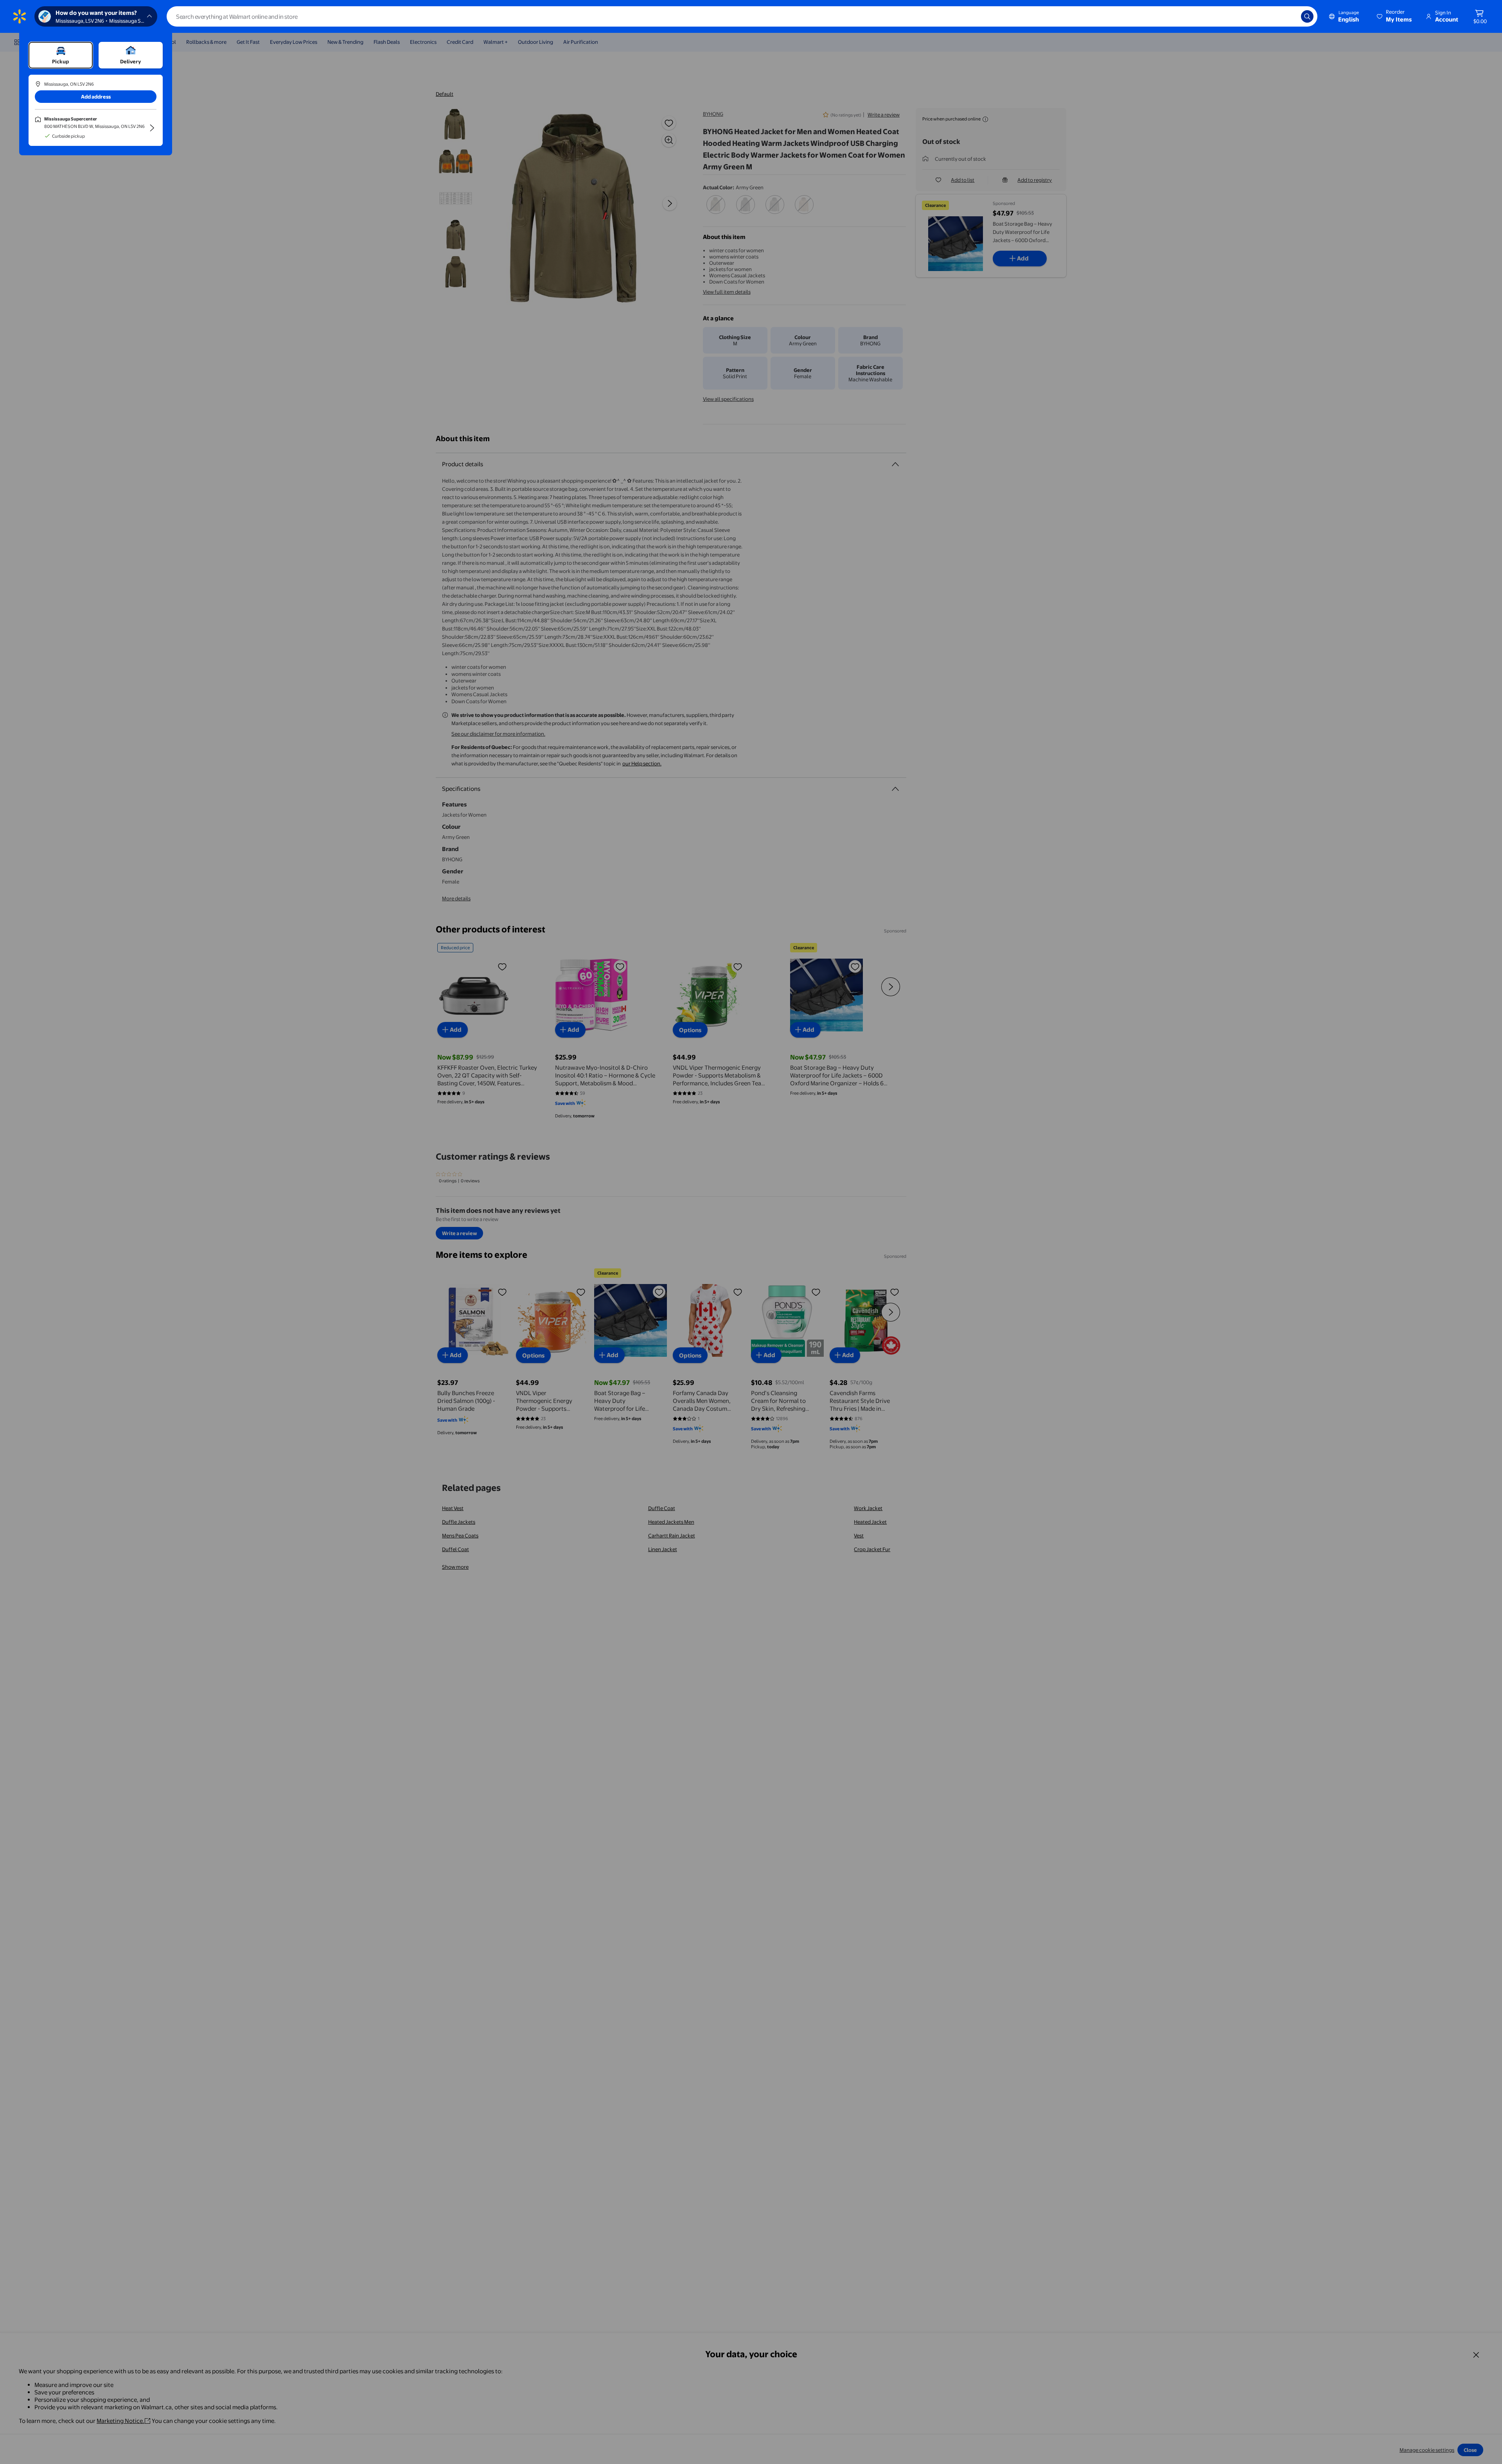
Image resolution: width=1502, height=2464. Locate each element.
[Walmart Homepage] (20, 16)
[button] (1395, 16)
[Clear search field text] (1289, 16)
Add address (96, 97)
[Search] (1307, 16)
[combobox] (742, 16)
